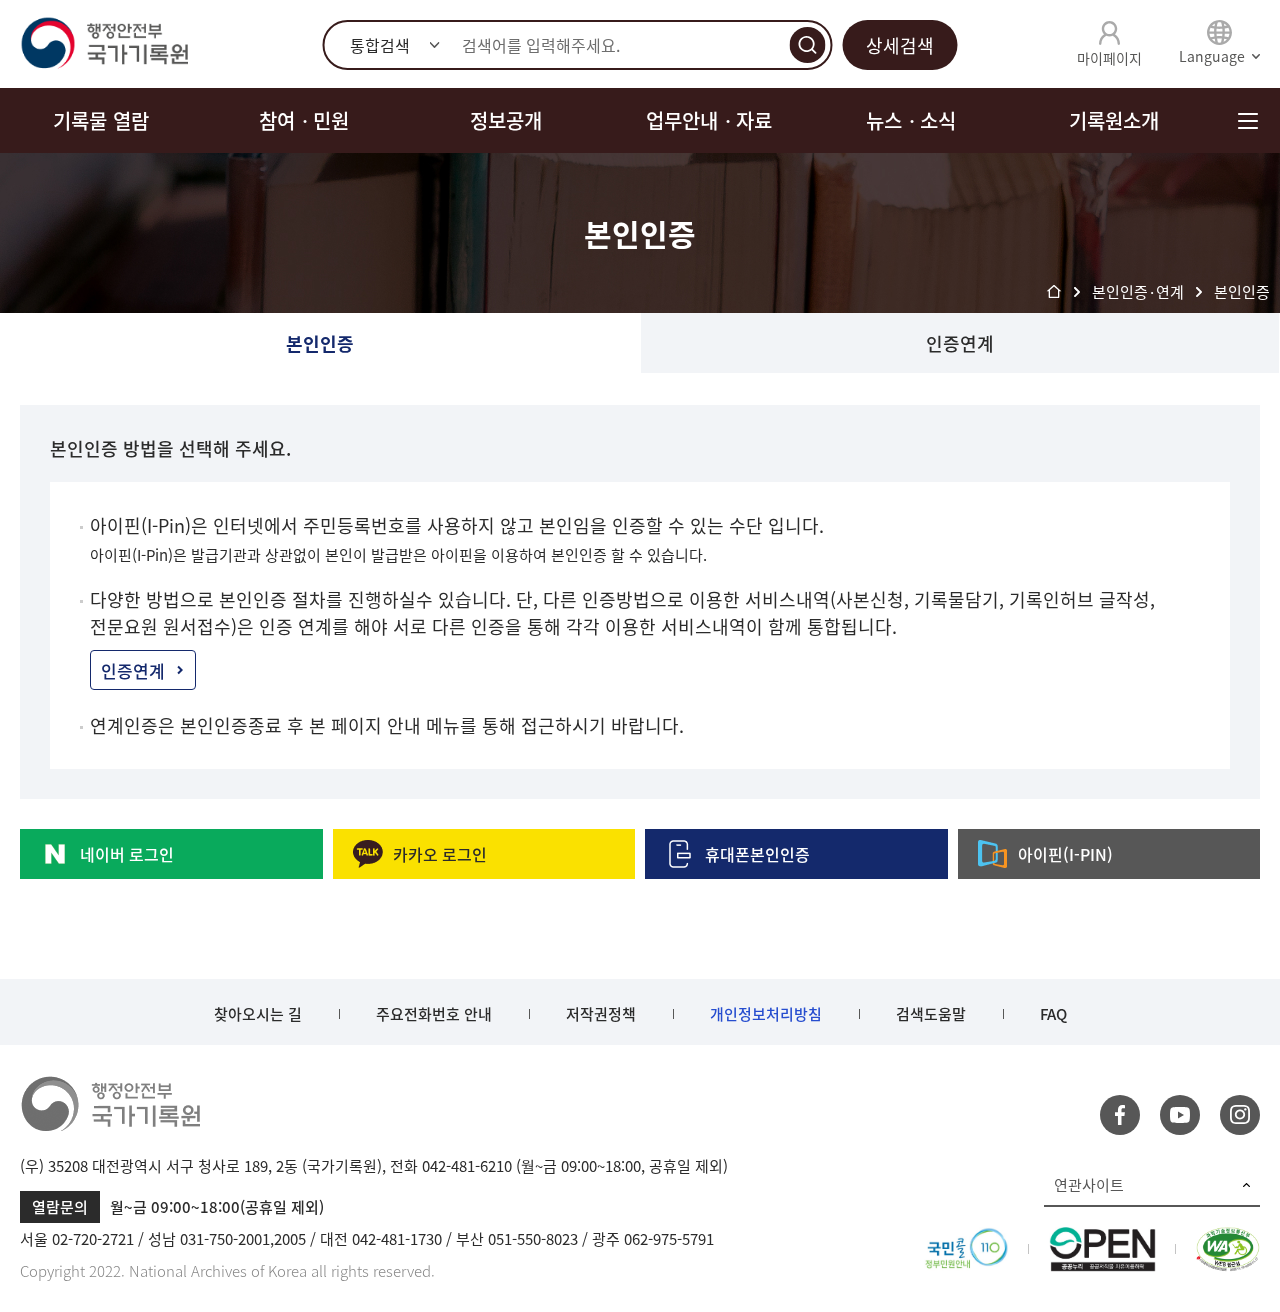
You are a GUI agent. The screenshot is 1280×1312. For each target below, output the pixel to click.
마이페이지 (1109, 58)
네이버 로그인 (127, 854)
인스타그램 (1240, 1115)
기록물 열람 (101, 120)
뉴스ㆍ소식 (911, 120)
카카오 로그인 (440, 854)
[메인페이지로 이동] (104, 44)
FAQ (1053, 1014)
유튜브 (1180, 1115)
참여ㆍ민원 (304, 120)
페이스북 (1120, 1115)
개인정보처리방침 (766, 1014)
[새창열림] (966, 1239)
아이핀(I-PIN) (1065, 854)
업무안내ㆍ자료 (709, 120)
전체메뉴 (1247, 120)
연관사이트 (1089, 1185)
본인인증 (320, 343)
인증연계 (960, 343)
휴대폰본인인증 (757, 854)
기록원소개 (1114, 120)
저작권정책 (601, 1014)
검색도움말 (931, 1014)
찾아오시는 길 (258, 1014)
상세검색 (900, 45)
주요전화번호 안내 (434, 1014)
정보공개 (506, 120)
